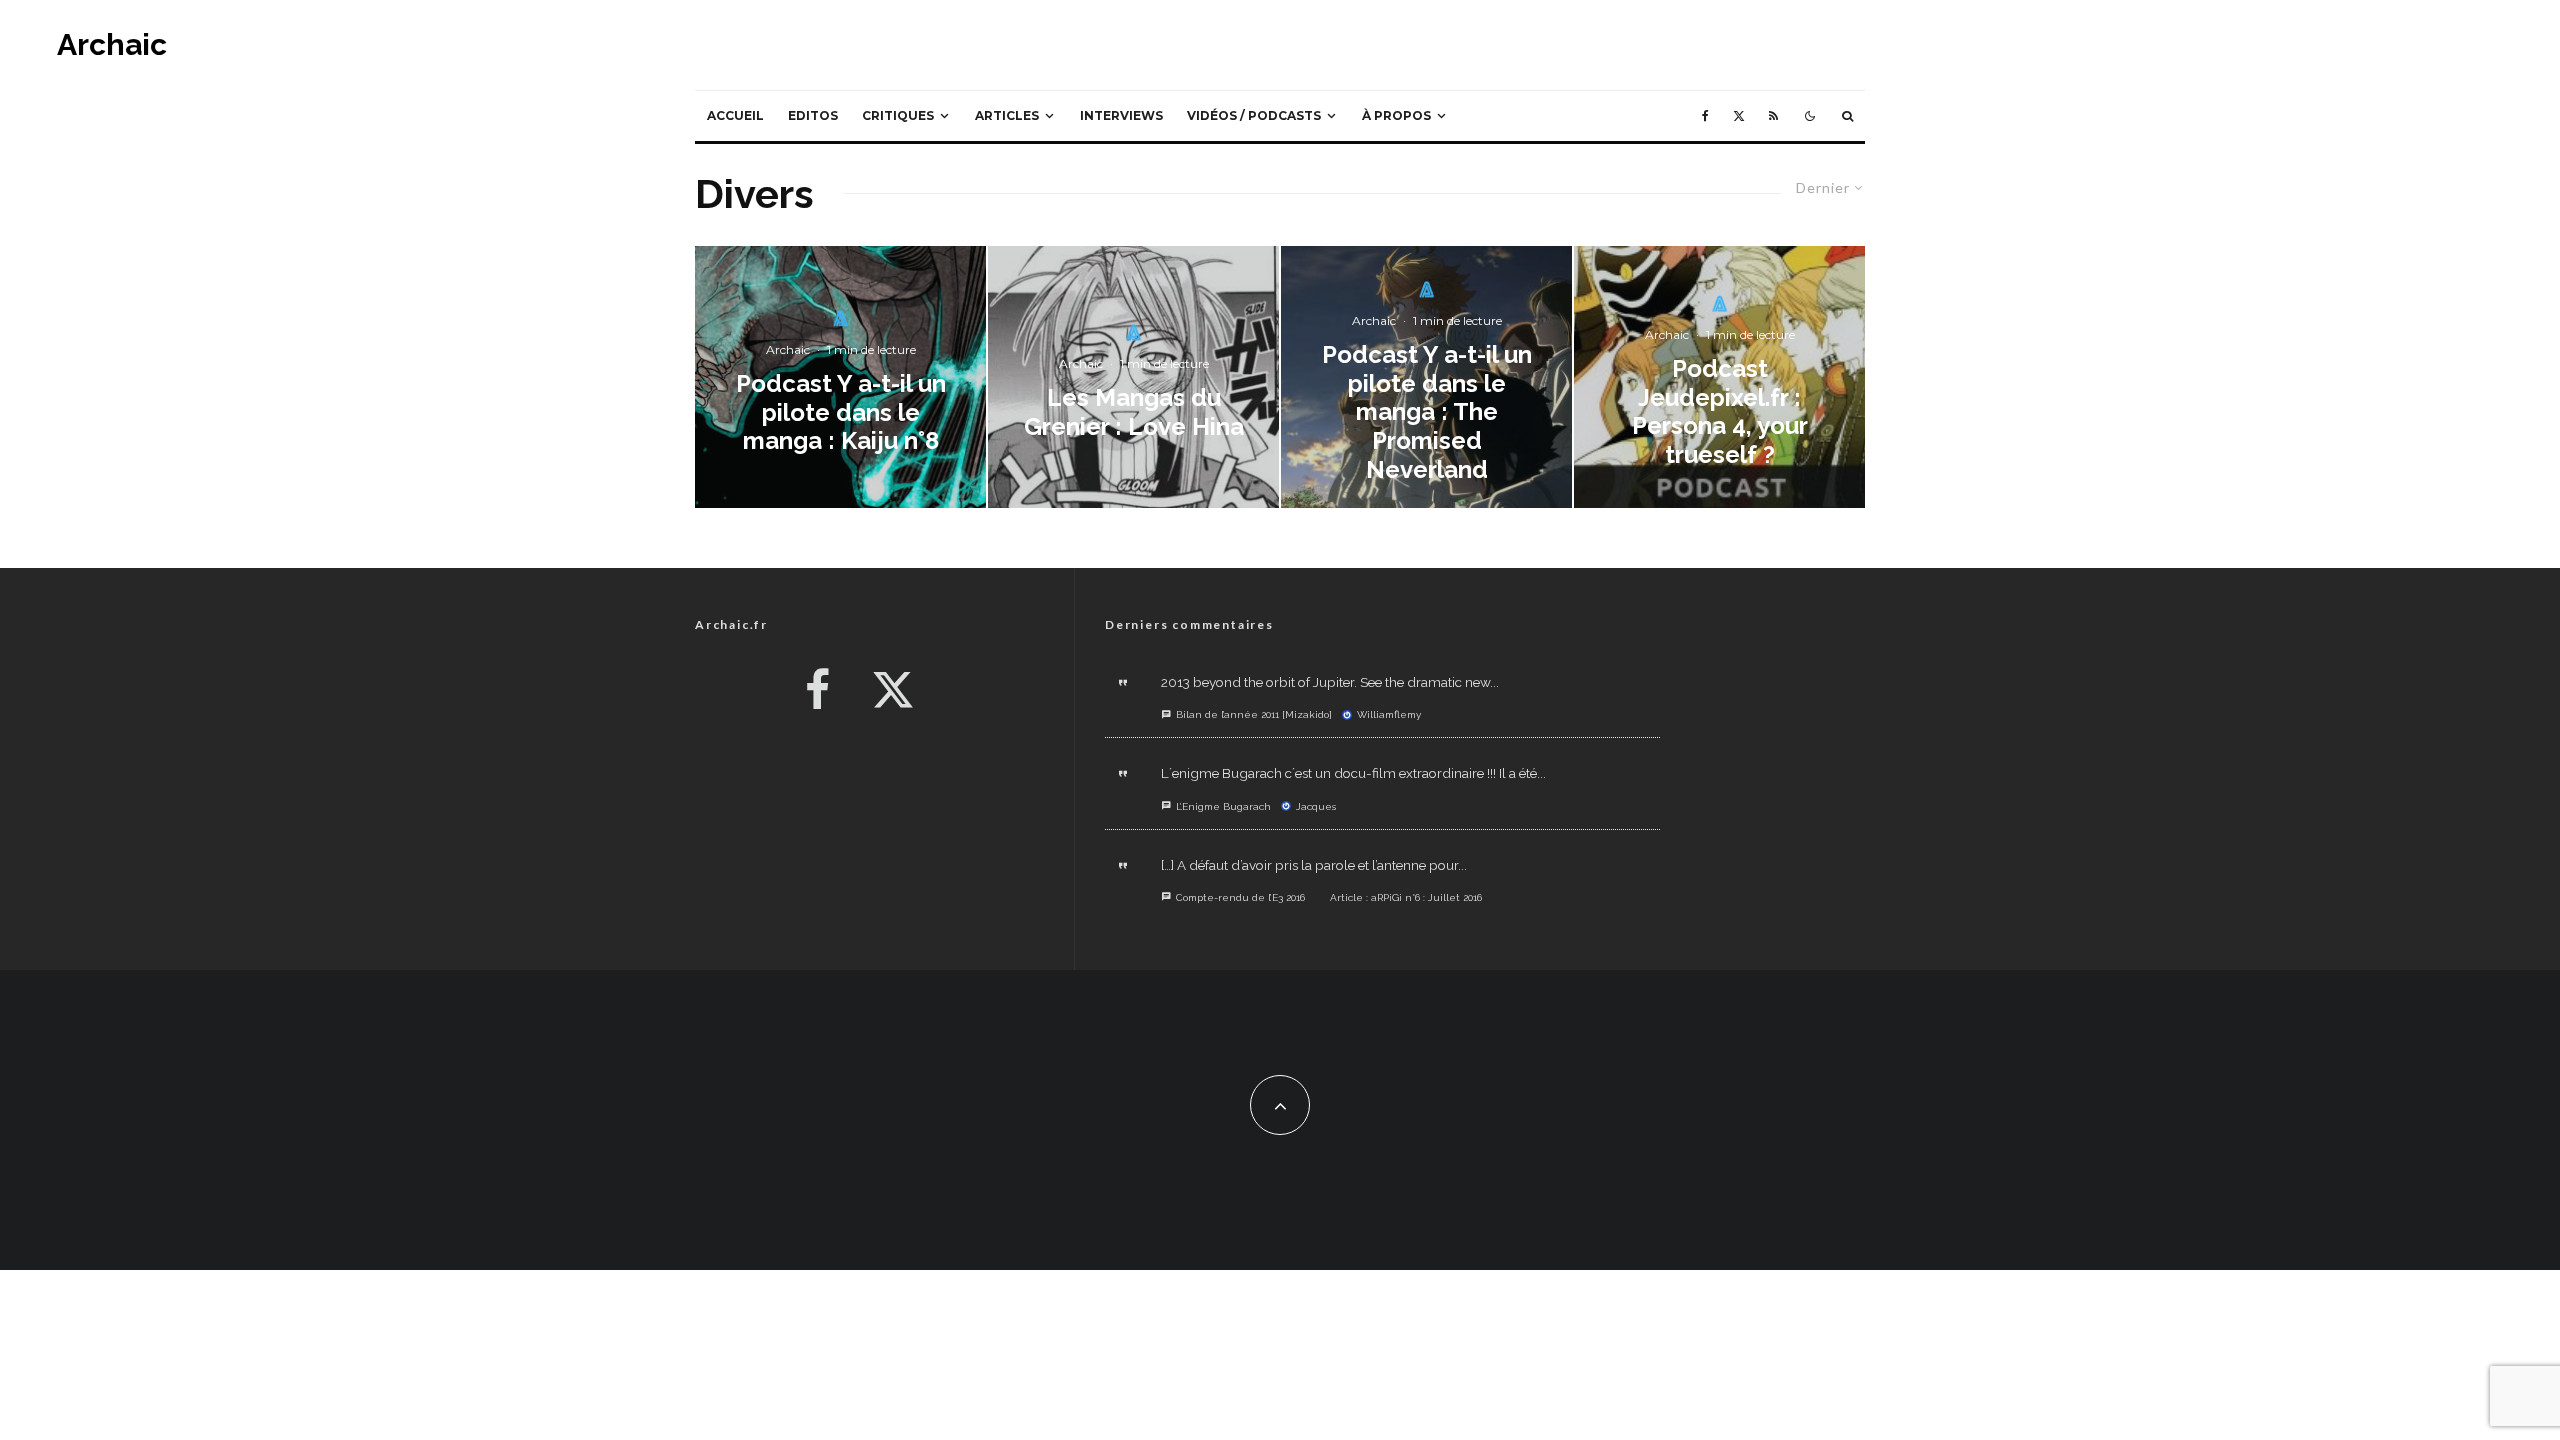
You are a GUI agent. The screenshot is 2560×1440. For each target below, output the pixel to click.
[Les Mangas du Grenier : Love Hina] (1133, 377)
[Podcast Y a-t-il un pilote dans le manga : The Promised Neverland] (1426, 377)
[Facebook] (1705, 116)
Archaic (112, 45)
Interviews (1121, 115)
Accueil (735, 115)
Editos (813, 115)
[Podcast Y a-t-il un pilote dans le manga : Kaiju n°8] (840, 377)
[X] (1739, 116)
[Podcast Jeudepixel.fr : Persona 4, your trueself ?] (1719, 377)
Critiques (898, 115)
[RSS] (1773, 116)
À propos (1396, 115)
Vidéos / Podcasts (1254, 115)
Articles (1007, 115)
